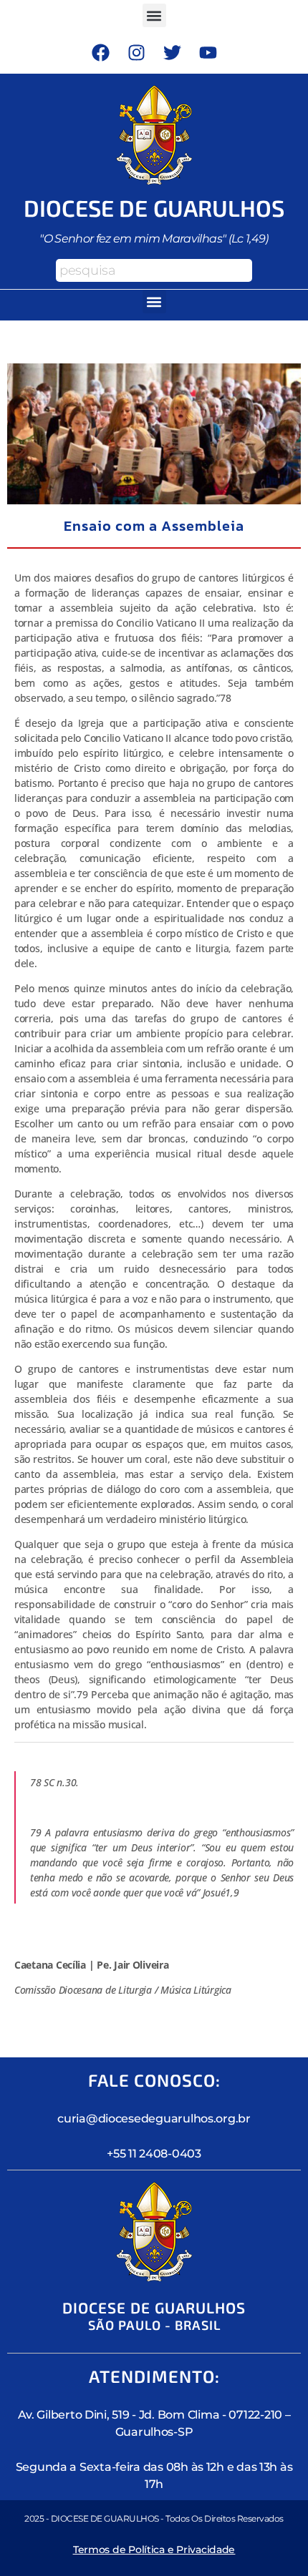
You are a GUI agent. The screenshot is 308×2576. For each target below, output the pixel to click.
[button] (154, 15)
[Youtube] (208, 52)
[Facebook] (100, 52)
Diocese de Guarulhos (154, 207)
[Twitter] (172, 52)
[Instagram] (136, 52)
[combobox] (154, 270)
